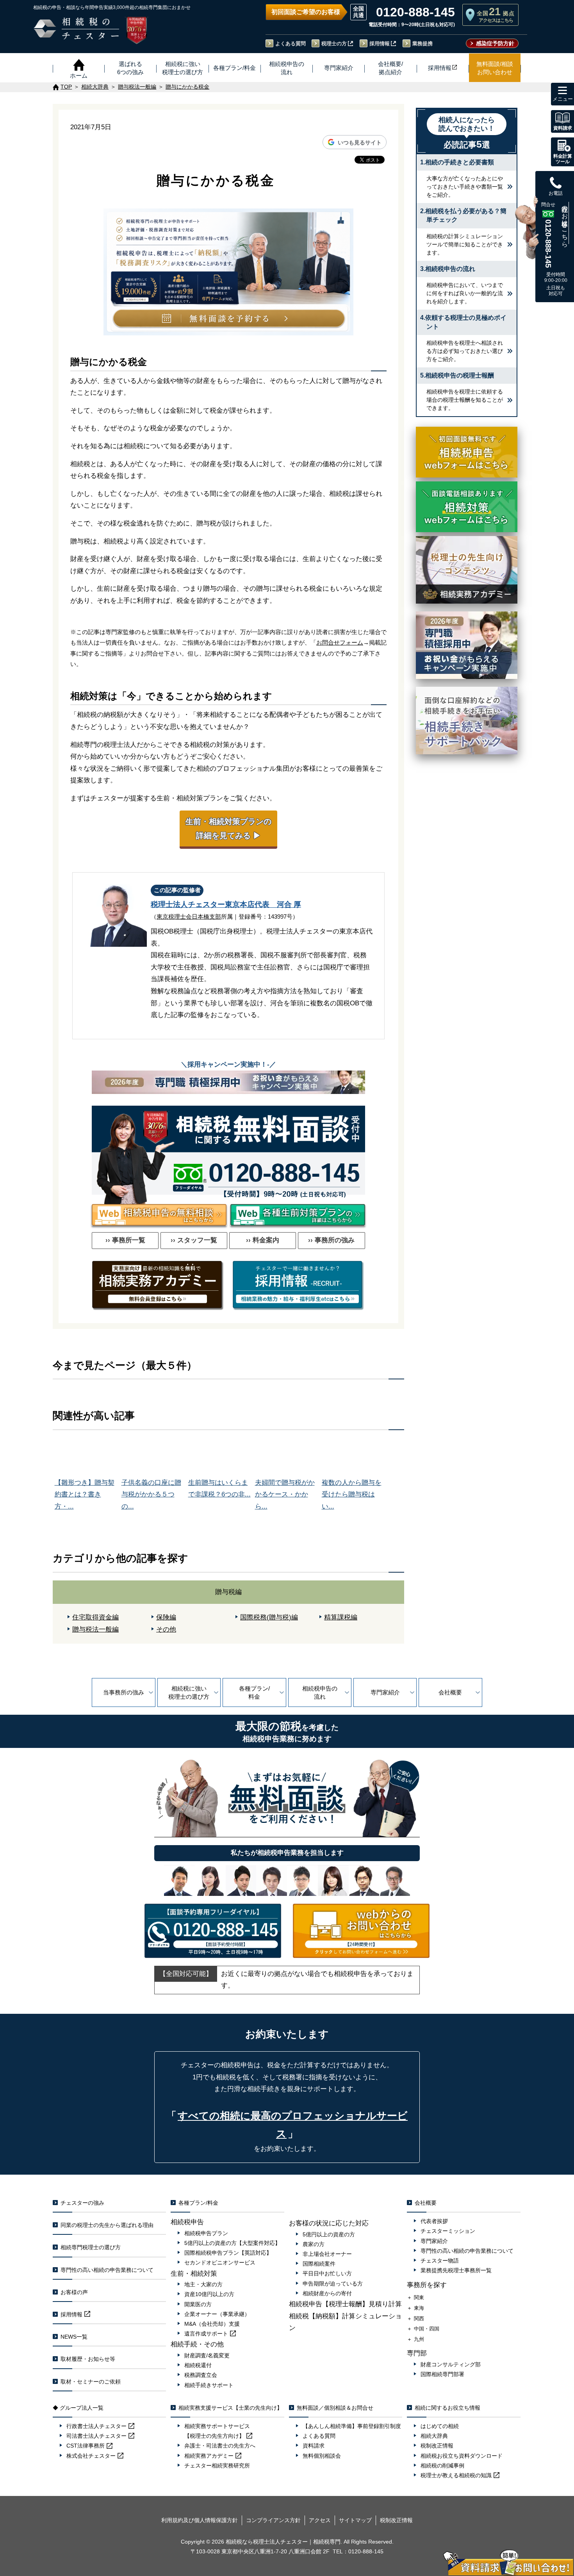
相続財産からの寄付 (327, 2293)
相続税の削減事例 (442, 2466)
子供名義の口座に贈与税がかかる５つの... (151, 1495)
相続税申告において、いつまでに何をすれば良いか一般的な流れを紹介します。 (465, 293)
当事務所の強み (124, 1692)
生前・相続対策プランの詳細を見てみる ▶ (228, 828)
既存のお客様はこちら (565, 223)
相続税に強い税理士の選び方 (189, 1692)
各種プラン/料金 (254, 1692)
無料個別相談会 (322, 2456)
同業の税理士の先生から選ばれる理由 (107, 2225)
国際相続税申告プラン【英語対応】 (228, 2253)
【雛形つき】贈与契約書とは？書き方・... (85, 1495)
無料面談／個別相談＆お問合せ (335, 2408)
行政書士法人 (96, 2426)
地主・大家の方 (203, 2284)
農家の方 (314, 2244)
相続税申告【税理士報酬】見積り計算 (345, 2304)
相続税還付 (198, 2365)
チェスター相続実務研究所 (217, 2466)
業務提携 (422, 44)
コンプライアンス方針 (273, 2520)
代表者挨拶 (434, 2221)
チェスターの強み (82, 2203)
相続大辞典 (434, 2436)
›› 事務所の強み (331, 1240)
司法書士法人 (96, 2436)
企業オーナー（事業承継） (217, 2314)
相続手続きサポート (209, 2385)
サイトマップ (355, 2520)
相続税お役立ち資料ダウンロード (462, 2456)
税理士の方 (334, 44)
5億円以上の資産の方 (329, 2234)
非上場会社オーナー (327, 2254)
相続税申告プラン (206, 2233)
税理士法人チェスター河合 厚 (226, 904)
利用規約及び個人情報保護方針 (200, 2520)
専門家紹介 (385, 1692)
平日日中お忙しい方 (327, 2273)
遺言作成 (206, 2334)
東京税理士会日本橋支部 (189, 917)
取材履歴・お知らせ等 (88, 2359)
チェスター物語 (440, 2261)
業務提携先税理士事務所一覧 (456, 2270)
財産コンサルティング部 (451, 2364)
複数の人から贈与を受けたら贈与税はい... (352, 1495)
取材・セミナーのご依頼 (91, 2382)
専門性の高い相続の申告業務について (107, 2270)
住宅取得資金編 (95, 1617)
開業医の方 (198, 2304)
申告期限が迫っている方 (333, 2284)
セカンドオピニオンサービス (220, 2262)
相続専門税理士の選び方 (91, 2247)
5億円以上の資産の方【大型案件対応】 (232, 2243)
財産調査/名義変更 (207, 2355)
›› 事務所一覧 (125, 1240)
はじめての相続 (440, 2426)
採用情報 (380, 44)
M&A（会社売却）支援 (212, 2324)
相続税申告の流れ (320, 1692)
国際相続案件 (319, 2264)
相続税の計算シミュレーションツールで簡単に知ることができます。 (465, 244)
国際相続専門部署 (442, 2374)
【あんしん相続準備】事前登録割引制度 (352, 2426)
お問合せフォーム (340, 642)
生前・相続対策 (194, 2274)
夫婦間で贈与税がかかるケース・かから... (285, 1495)
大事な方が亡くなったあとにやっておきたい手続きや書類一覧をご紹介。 (465, 187)
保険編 (166, 1617)
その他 (166, 1629)
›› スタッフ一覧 (194, 1240)
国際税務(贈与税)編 (269, 1617)
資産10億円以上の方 (209, 2294)
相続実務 (209, 2456)
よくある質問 (291, 44)
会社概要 (450, 1692)
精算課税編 (341, 1617)
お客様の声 (74, 2292)
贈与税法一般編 (95, 1629)
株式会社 (91, 2456)
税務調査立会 (201, 2375)
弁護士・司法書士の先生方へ (220, 2446)
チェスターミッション (448, 2231)
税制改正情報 (437, 2446)
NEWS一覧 (74, 2337)
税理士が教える (456, 2475)
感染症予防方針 (495, 43)
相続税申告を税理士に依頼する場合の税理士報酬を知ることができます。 (465, 400)
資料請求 (314, 2446)
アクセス (320, 2520)
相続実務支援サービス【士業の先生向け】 (230, 2408)
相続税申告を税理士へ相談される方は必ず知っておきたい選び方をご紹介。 (465, 351)
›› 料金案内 (263, 1240)
